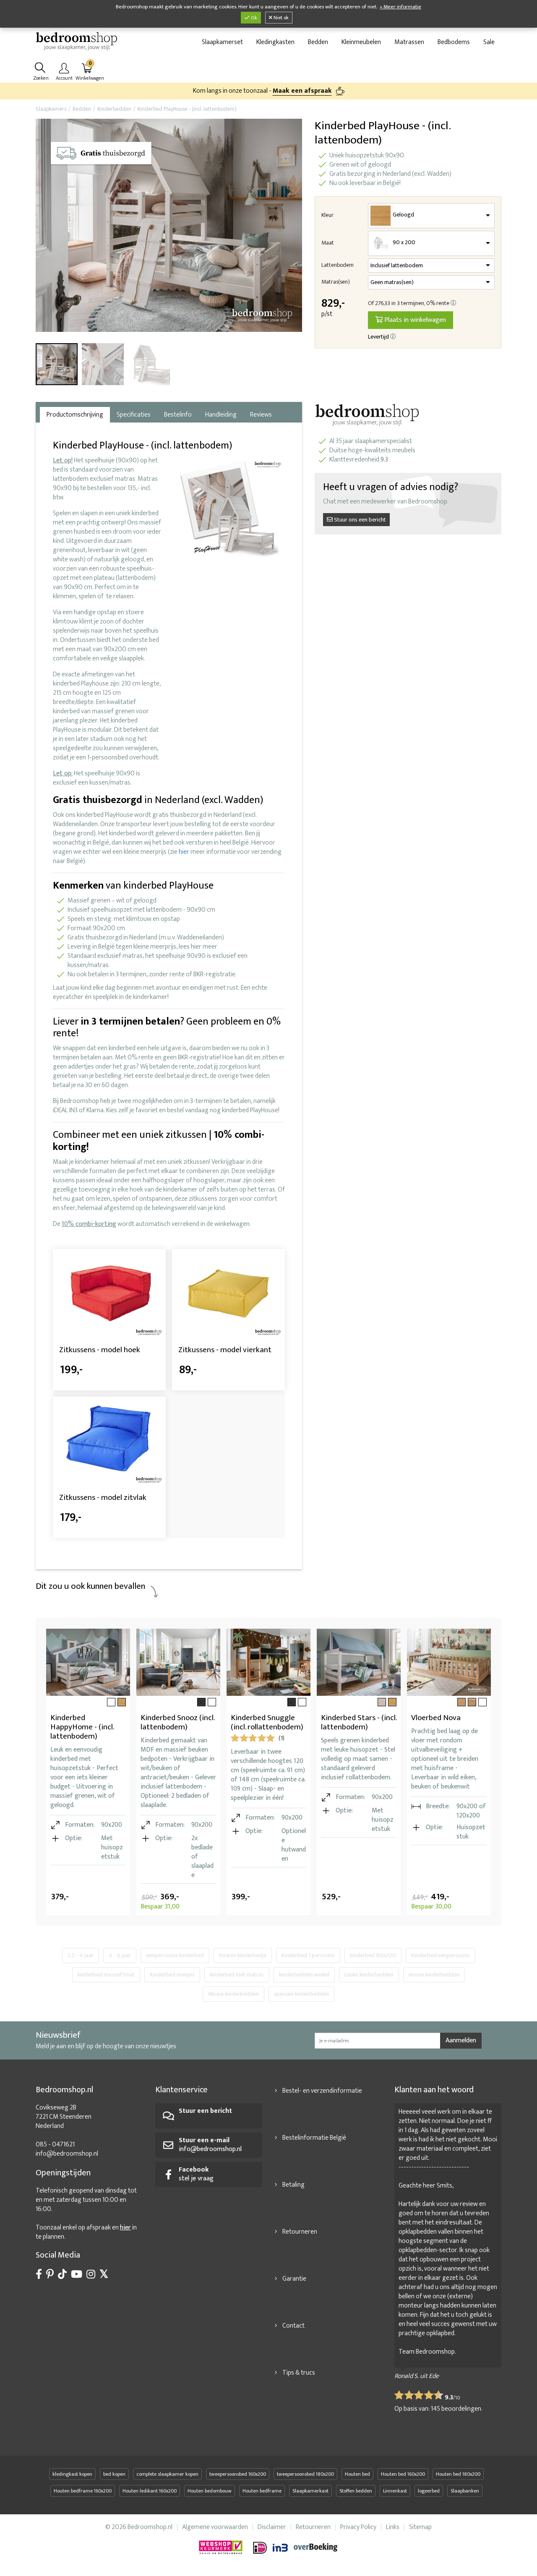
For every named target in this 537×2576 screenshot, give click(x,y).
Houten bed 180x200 (458, 2474)
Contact (293, 2326)
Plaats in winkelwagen (414, 320)
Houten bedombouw (210, 2491)
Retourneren (300, 2232)
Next (294, 227)
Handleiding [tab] (221, 415)
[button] (454, 303)
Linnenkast (395, 2491)
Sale (489, 42)
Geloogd (403, 215)
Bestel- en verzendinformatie (322, 2091)
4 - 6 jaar (120, 1955)
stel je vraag (196, 2174)
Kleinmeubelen (361, 42)
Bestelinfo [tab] (178, 415)
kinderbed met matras (237, 1975)
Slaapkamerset (222, 42)
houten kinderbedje (243, 1955)
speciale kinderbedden (301, 1994)
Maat (328, 243)
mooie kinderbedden (434, 1975)
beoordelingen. (457, 2409)
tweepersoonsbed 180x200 (305, 2474)
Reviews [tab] (261, 415)
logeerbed (429, 2491)
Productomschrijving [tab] (75, 415)
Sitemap (420, 2527)
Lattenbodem (338, 265)
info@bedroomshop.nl (67, 2154)
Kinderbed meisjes (172, 1975)
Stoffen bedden (356, 2491)
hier (184, 852)
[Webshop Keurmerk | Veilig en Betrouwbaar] (226, 2548)
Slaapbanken (465, 2491)
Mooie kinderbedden (233, 1994)
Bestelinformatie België (314, 2138)
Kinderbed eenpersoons (441, 1955)
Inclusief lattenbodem (397, 266)
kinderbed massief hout (106, 1975)
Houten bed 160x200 (403, 2474)
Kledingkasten (275, 42)
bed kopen (114, 2474)
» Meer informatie (400, 7)
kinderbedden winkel (304, 1975)
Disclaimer (272, 2527)
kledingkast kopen (72, 2474)
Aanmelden (461, 2040)
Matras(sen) (336, 282)
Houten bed (357, 2474)
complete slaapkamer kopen (167, 2474)
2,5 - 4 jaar (81, 1955)
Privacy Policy (358, 2527)
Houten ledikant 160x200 (150, 2491)
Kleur (327, 215)
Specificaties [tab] (134, 415)
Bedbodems (454, 42)
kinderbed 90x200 (373, 1955)
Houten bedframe (262, 2491)
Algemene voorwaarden (215, 2527)
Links (393, 2527)
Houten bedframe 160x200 (83, 2491)
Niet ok (280, 18)
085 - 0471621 (55, 2144)
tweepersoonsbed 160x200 (238, 2474)
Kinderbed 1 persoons (308, 1955)
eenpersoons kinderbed (175, 1955)
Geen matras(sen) (392, 282)
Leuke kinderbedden (369, 1975)
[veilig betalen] (296, 2548)
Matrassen (409, 42)
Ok (253, 18)
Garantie (294, 2279)
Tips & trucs (299, 2373)
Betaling (293, 2185)
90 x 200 (404, 242)
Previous (44, 227)
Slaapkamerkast (310, 2491)
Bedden (318, 42)
